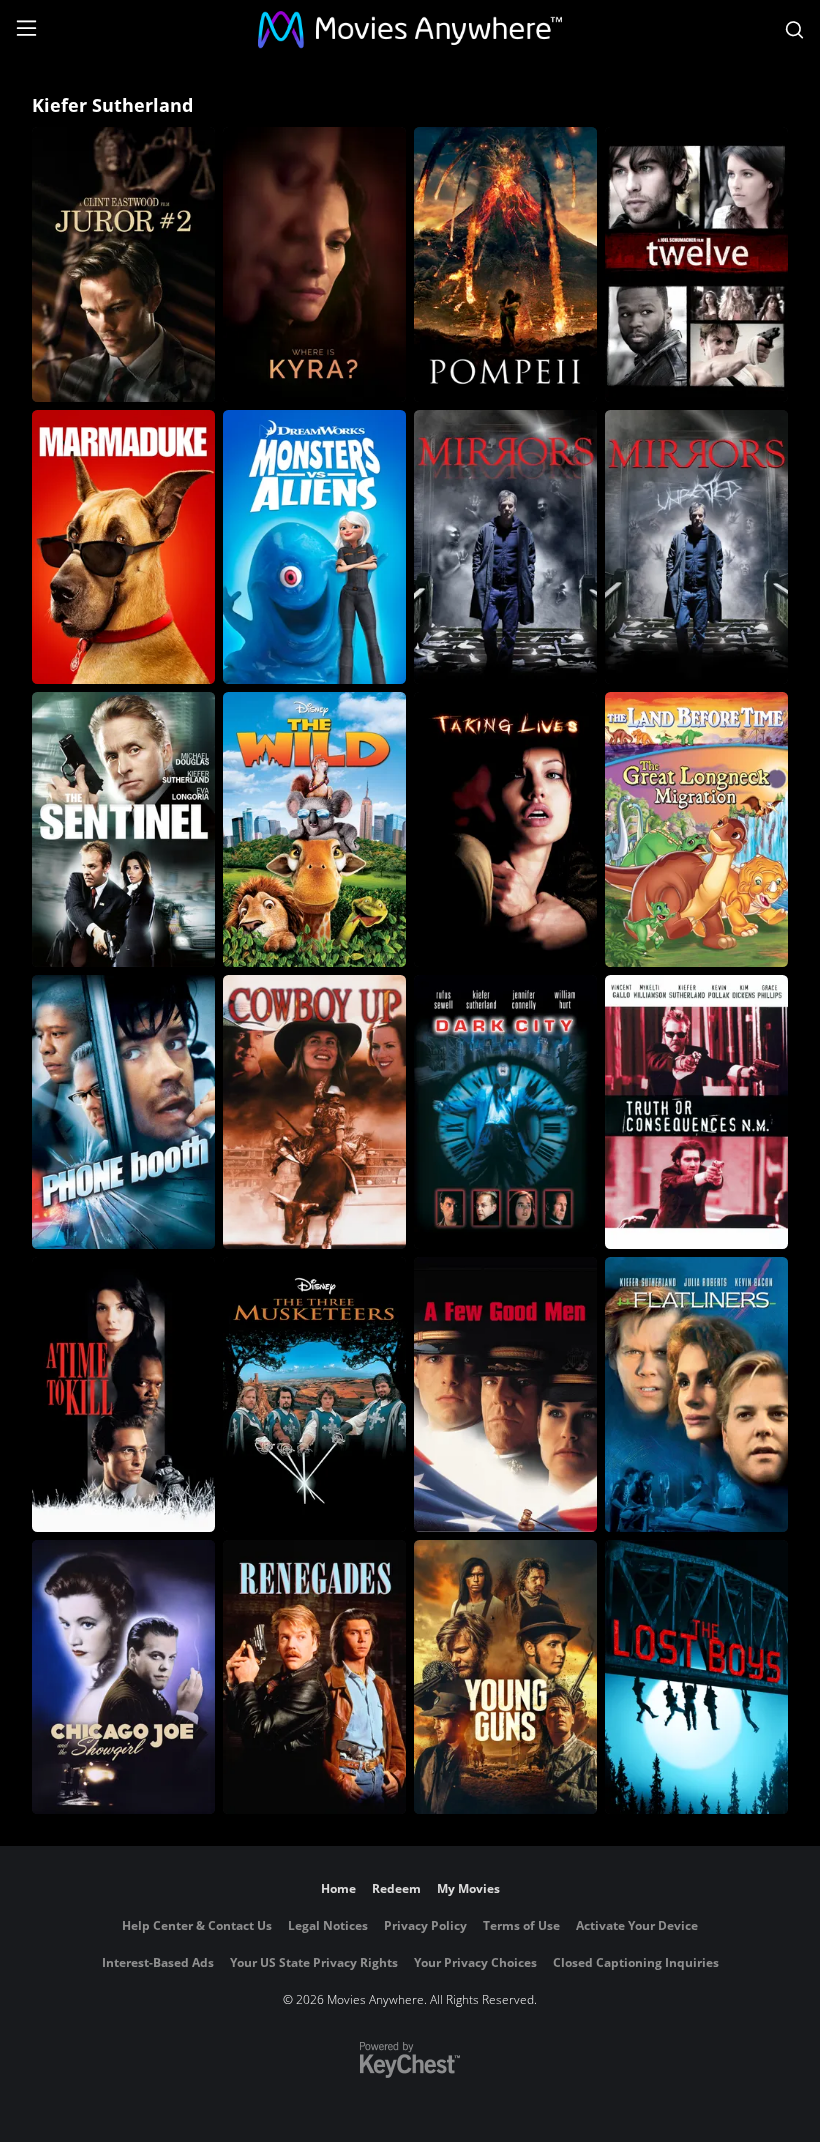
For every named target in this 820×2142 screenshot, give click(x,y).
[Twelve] (696, 264)
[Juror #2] (123, 264)
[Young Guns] (505, 1677)
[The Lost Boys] (696, 1677)
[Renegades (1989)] (314, 1677)
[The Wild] (314, 829)
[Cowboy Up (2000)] (314, 1112)
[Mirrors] (505, 547)
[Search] (794, 30)
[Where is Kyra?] (314, 264)
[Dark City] (505, 1112)
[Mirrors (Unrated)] (696, 547)
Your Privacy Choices (475, 1962)
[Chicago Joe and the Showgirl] (123, 1677)
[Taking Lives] (505, 829)
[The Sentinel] (123, 829)
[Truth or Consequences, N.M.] (696, 1112)
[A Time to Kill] (123, 1394)
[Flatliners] (696, 1394)
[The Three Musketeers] (314, 1394)
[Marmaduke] (123, 547)
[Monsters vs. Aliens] (314, 547)
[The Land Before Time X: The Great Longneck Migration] (696, 829)
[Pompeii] (505, 264)
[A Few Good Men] (505, 1394)
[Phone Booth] (123, 1112)
